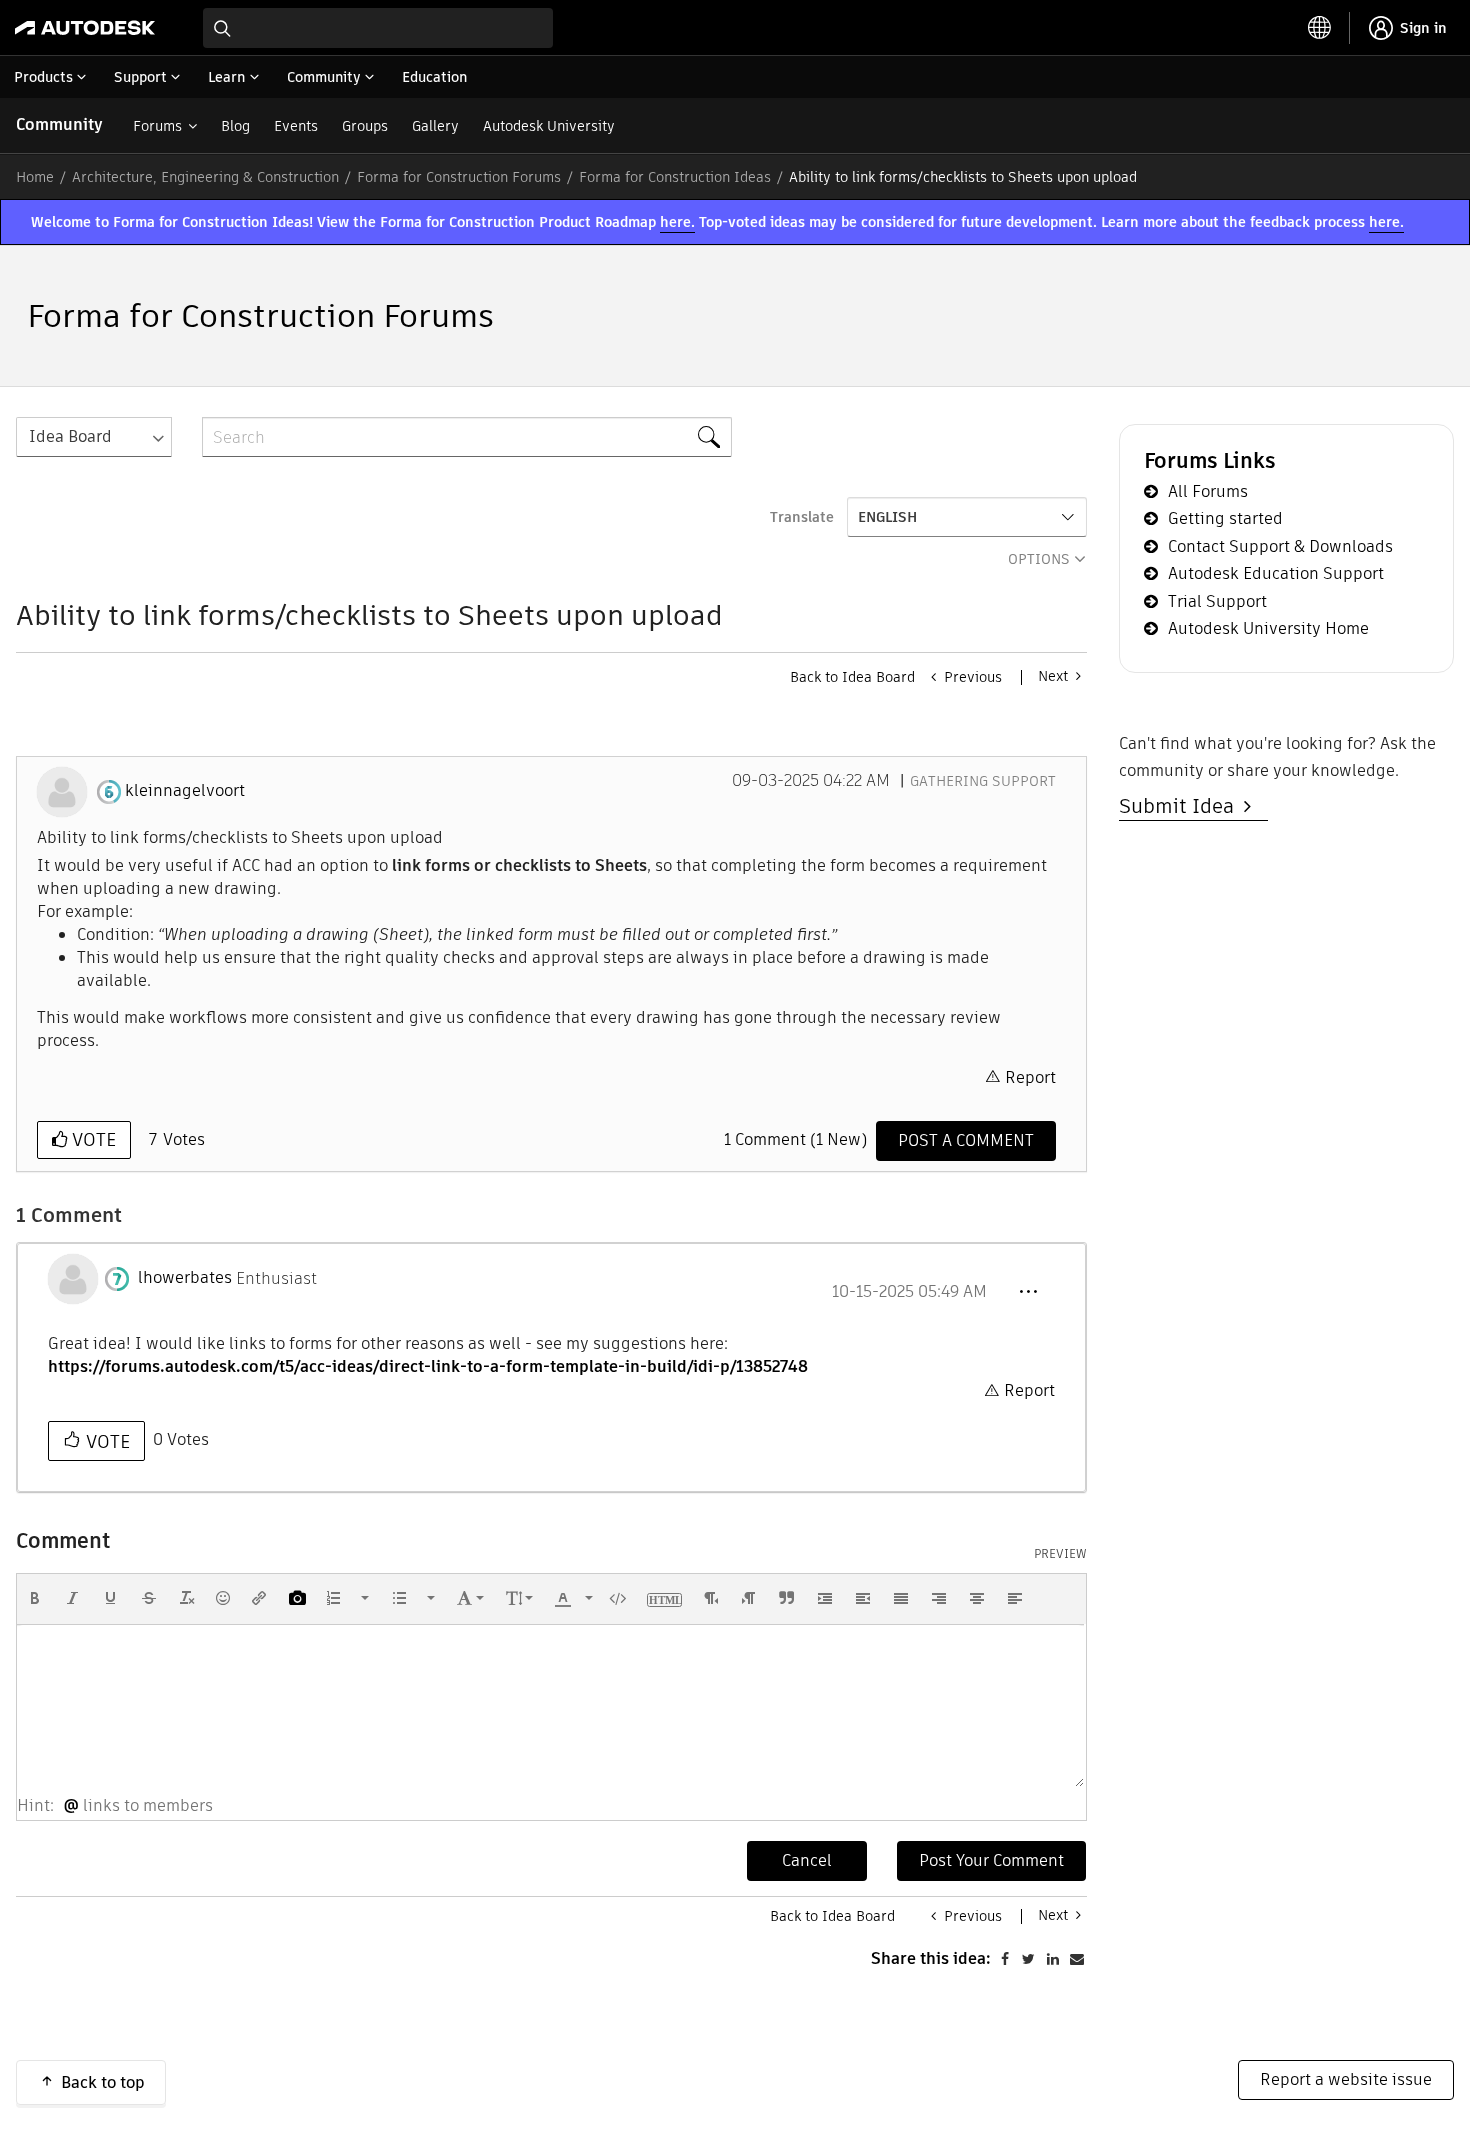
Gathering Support (983, 781)
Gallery (435, 126)
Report (1030, 1077)
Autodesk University (549, 126)
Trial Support (1217, 601)
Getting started (1225, 518)
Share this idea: (931, 1958)
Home (35, 177)
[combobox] (378, 28)
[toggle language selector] (1320, 28)
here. (677, 222)
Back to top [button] (103, 2082)
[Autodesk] (85, 28)
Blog (235, 126)
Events (296, 126)
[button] (1028, 1292)
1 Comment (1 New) (795, 1139)
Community (59, 124)
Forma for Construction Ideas (675, 177)
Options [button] (1039, 559)
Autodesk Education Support (1276, 573)
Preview (1060, 1554)
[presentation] (35, 1598)
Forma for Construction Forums (459, 177)
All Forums (1208, 491)
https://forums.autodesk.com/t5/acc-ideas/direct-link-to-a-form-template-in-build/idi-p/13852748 (428, 1366)
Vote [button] (91, 1139)
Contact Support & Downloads (1280, 546)
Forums (157, 126)
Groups (365, 126)
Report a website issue (1346, 2079)
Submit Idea (1181, 806)
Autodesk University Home (1268, 628)
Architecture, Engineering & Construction (205, 177)
